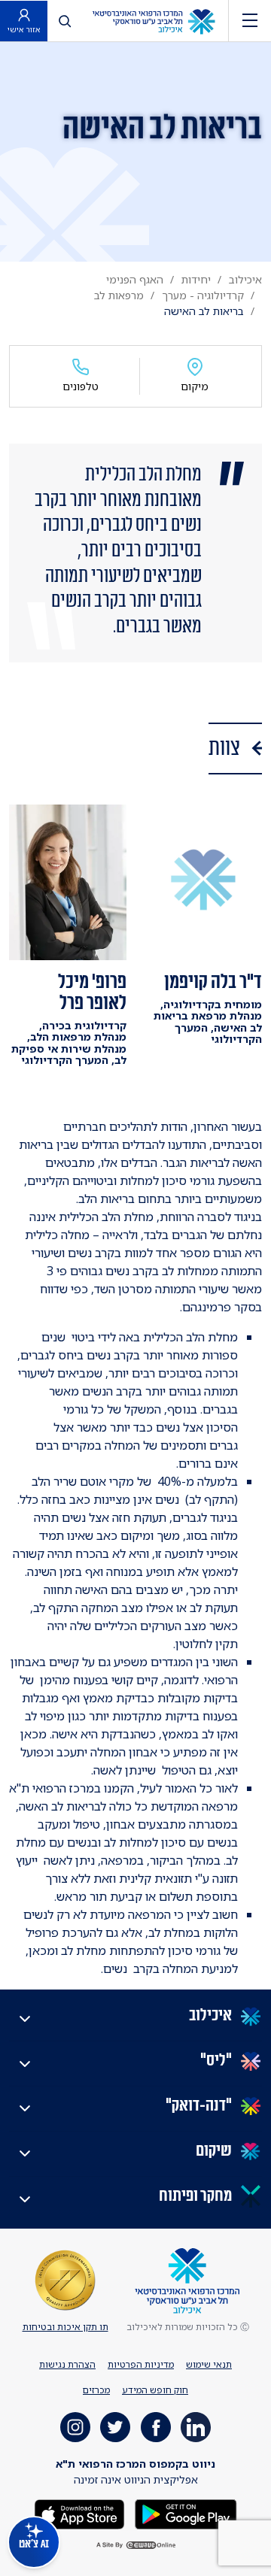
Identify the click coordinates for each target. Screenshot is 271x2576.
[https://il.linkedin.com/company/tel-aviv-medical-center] (196, 2427)
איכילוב (245, 279)
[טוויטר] (115, 2427)
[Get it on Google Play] (184, 2513)
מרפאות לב (119, 295)
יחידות (196, 279)
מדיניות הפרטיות (141, 2364)
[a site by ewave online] (135, 2546)
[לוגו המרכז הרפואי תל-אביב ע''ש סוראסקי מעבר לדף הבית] (154, 21)
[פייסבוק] (156, 2427)
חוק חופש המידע (155, 2390)
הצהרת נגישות (67, 2364)
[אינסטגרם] (75, 2427)
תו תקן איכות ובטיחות (65, 2327)
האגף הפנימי (135, 279)
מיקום (195, 386)
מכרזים (96, 2390)
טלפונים (81, 386)
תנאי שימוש (209, 2364)
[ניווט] (250, 21)
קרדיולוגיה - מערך (203, 295)
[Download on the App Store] (79, 2513)
